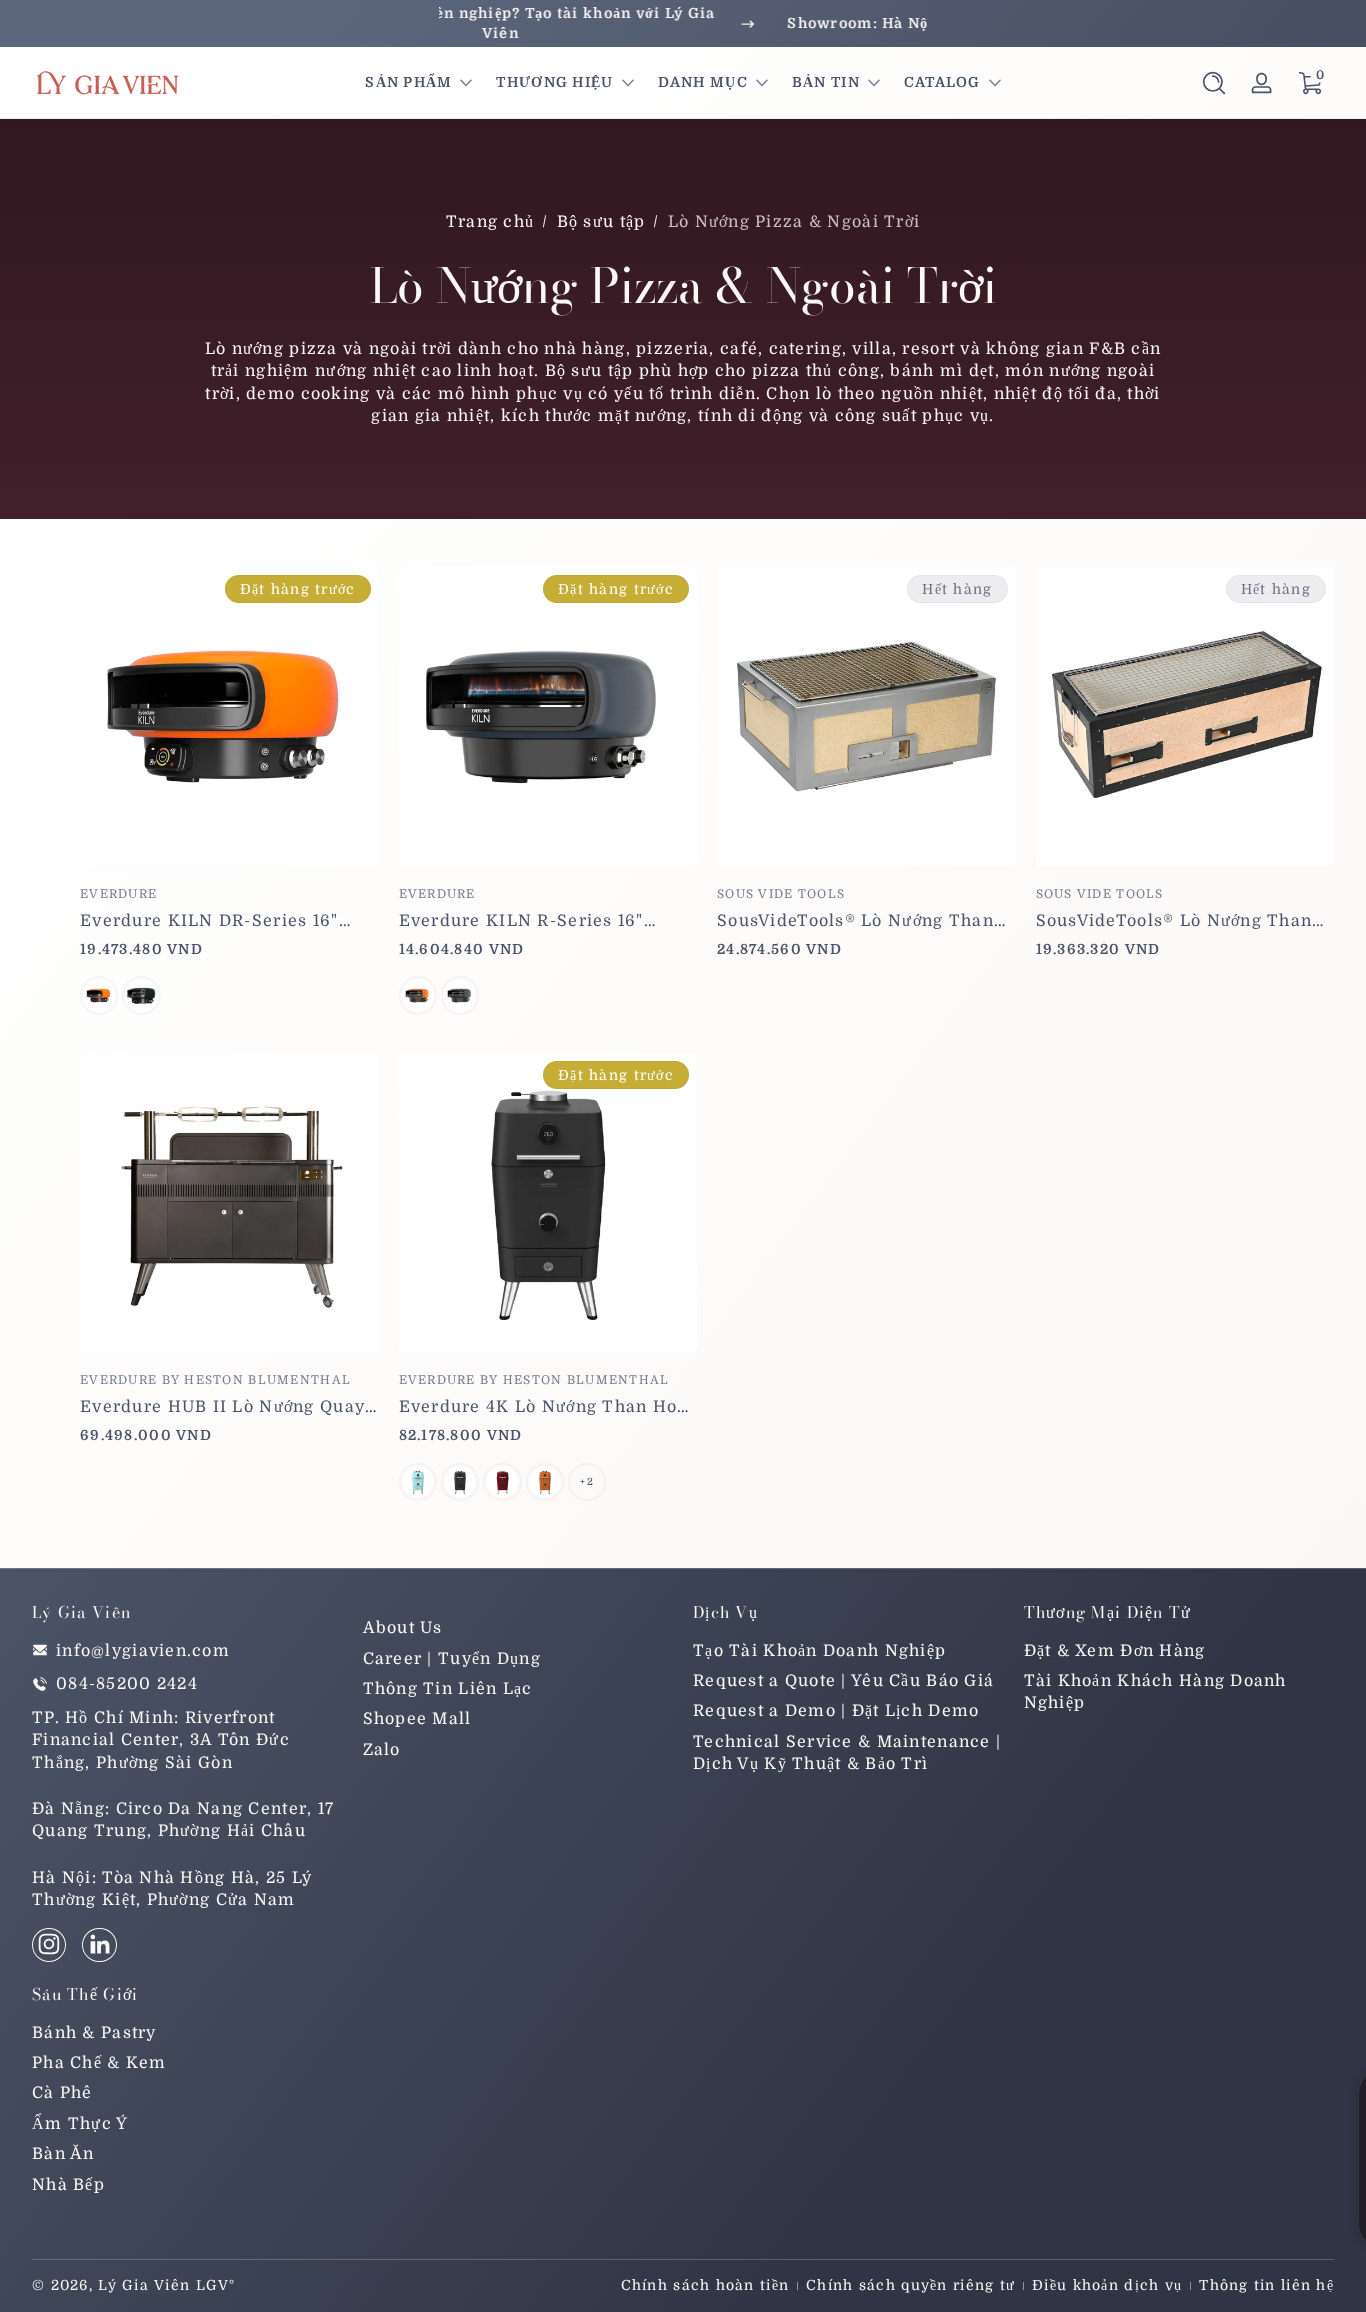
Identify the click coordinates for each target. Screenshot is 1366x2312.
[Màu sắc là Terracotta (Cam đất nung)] (99, 995)
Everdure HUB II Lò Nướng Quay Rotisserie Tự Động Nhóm (222, 1407)
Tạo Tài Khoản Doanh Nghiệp (819, 1650)
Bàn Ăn (63, 2154)
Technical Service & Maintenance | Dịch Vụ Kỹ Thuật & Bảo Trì (847, 1752)
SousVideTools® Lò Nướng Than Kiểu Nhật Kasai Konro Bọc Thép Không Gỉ (859, 921)
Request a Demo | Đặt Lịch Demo (836, 1711)
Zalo (382, 1749)
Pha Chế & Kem (99, 2062)
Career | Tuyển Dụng (452, 1658)
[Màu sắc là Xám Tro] (460, 1482)
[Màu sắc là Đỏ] (502, 1482)
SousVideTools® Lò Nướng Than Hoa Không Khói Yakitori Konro (1174, 921)
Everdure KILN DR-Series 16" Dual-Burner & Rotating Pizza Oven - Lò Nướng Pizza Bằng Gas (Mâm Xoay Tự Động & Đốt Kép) (222, 921)
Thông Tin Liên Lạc (448, 1689)
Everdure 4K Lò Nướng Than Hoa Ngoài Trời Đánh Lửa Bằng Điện (543, 1407)
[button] (1214, 83)
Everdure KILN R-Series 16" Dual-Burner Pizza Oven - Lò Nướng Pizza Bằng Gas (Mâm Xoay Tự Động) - (526, 921)
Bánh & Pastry (94, 2032)
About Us (403, 1628)
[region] (683, 23)
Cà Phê (62, 2093)
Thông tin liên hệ (1266, 2285)
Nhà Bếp (68, 2184)
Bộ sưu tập (601, 222)
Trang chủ (490, 222)
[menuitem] (518, 1628)
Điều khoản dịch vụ (1107, 2285)
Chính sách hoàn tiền (705, 2285)
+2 (587, 1481)
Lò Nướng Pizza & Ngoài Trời (794, 222)
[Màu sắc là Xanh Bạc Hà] (418, 1482)
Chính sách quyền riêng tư (910, 2285)
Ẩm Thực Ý (80, 2123)
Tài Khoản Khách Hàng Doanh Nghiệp (1155, 1692)
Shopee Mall (417, 1719)
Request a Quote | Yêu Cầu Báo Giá (843, 1681)
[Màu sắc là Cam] (545, 1482)
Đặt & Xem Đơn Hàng (1115, 1650)
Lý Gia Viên (144, 2285)
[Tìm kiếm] (1214, 83)
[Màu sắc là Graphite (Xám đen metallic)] (141, 995)
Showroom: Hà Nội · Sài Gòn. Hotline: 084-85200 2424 (682, 23)
